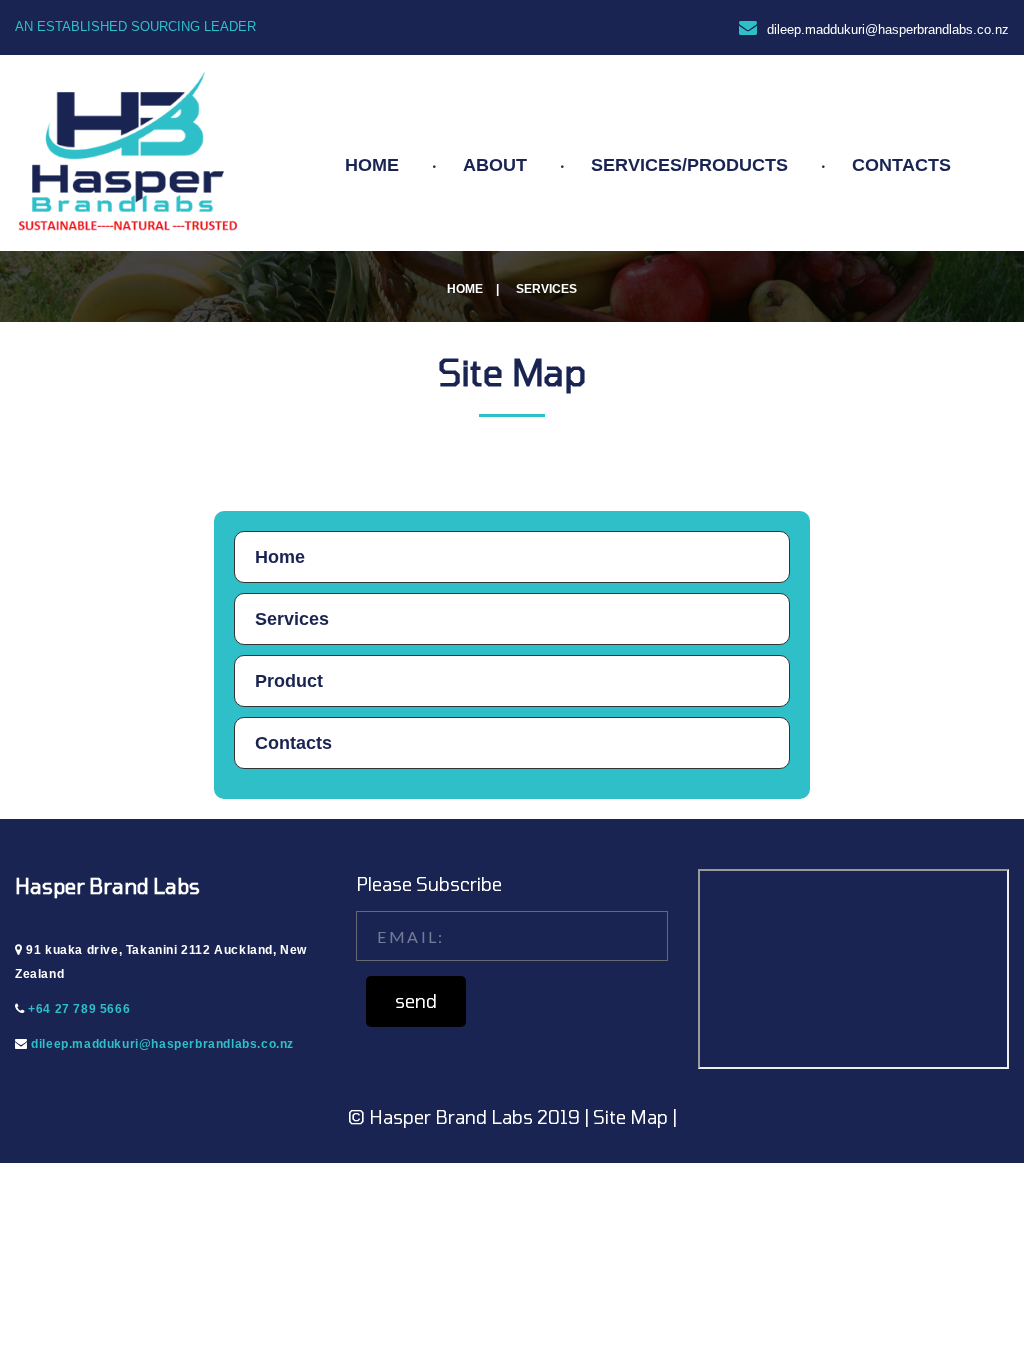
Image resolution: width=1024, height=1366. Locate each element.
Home (465, 289)
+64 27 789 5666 (79, 1009)
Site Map (632, 1117)
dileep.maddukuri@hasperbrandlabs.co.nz (888, 29)
